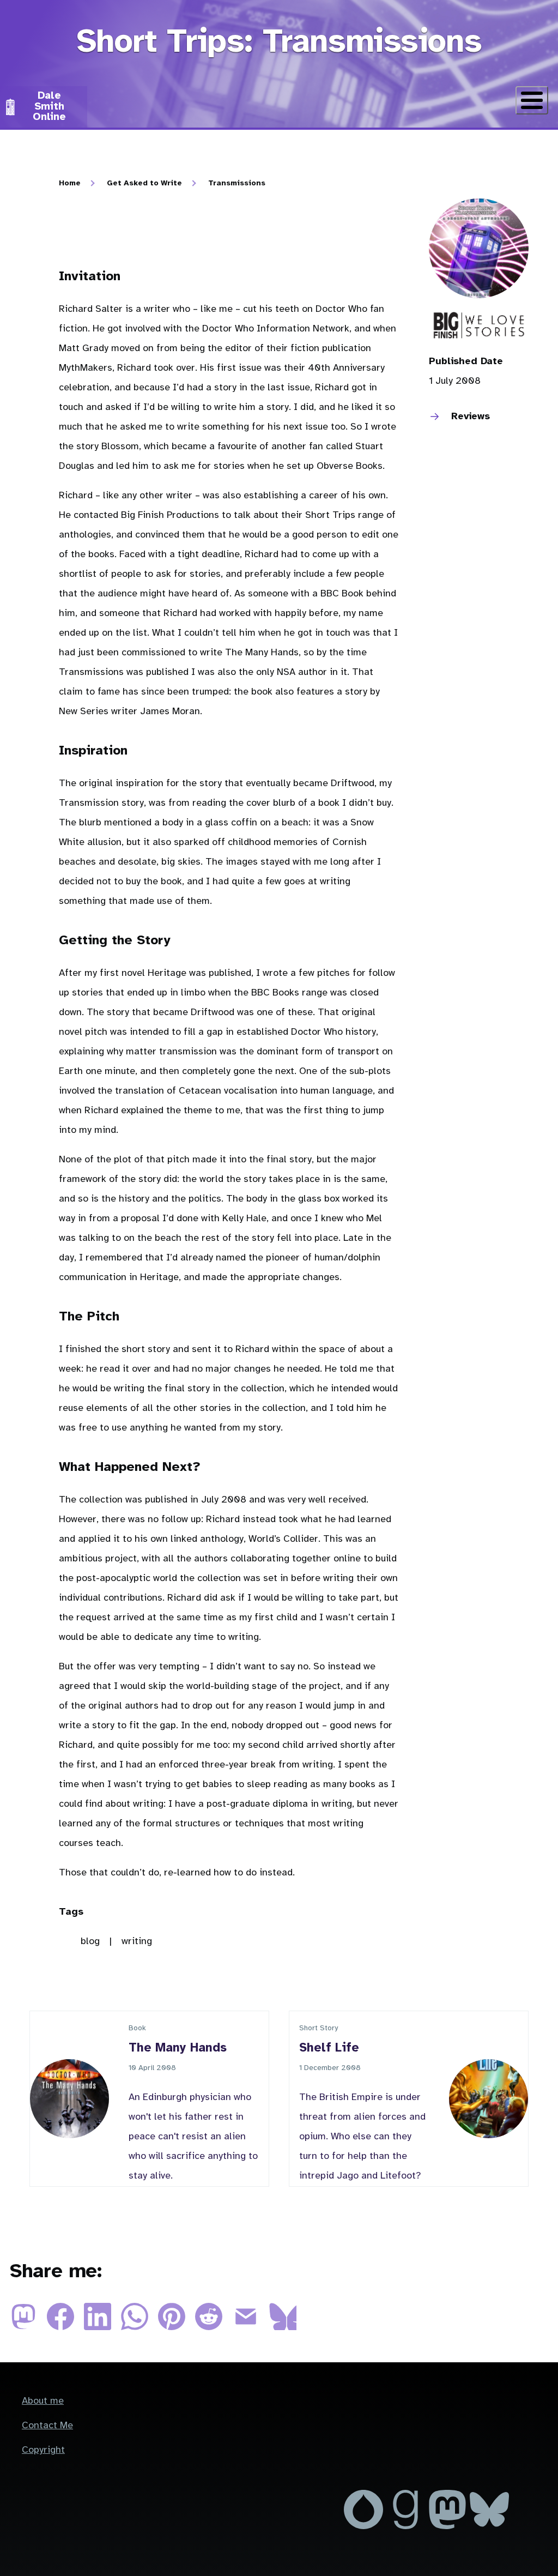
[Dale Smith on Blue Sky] (489, 2527)
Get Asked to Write (144, 183)
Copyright (43, 2450)
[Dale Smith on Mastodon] (449, 2527)
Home (70, 183)
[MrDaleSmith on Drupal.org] (365, 2527)
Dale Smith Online (49, 106)
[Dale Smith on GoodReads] (407, 2527)
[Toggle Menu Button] (532, 100)
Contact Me (47, 2426)
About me (43, 2401)
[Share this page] (28, 2328)
